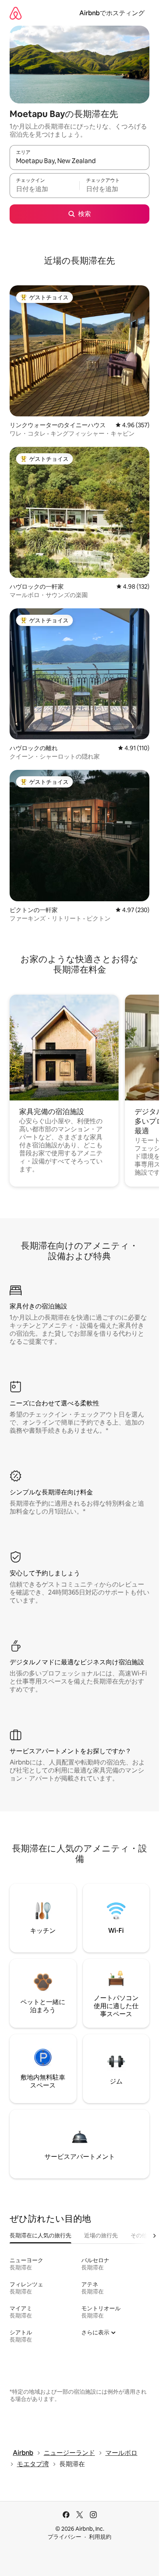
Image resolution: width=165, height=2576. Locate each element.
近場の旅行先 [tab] (101, 2235)
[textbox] (44, 189)
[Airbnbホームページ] (16, 13)
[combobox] (79, 161)
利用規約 (100, 2537)
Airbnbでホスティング (112, 13)
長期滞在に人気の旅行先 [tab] (40, 2235)
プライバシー (64, 2537)
